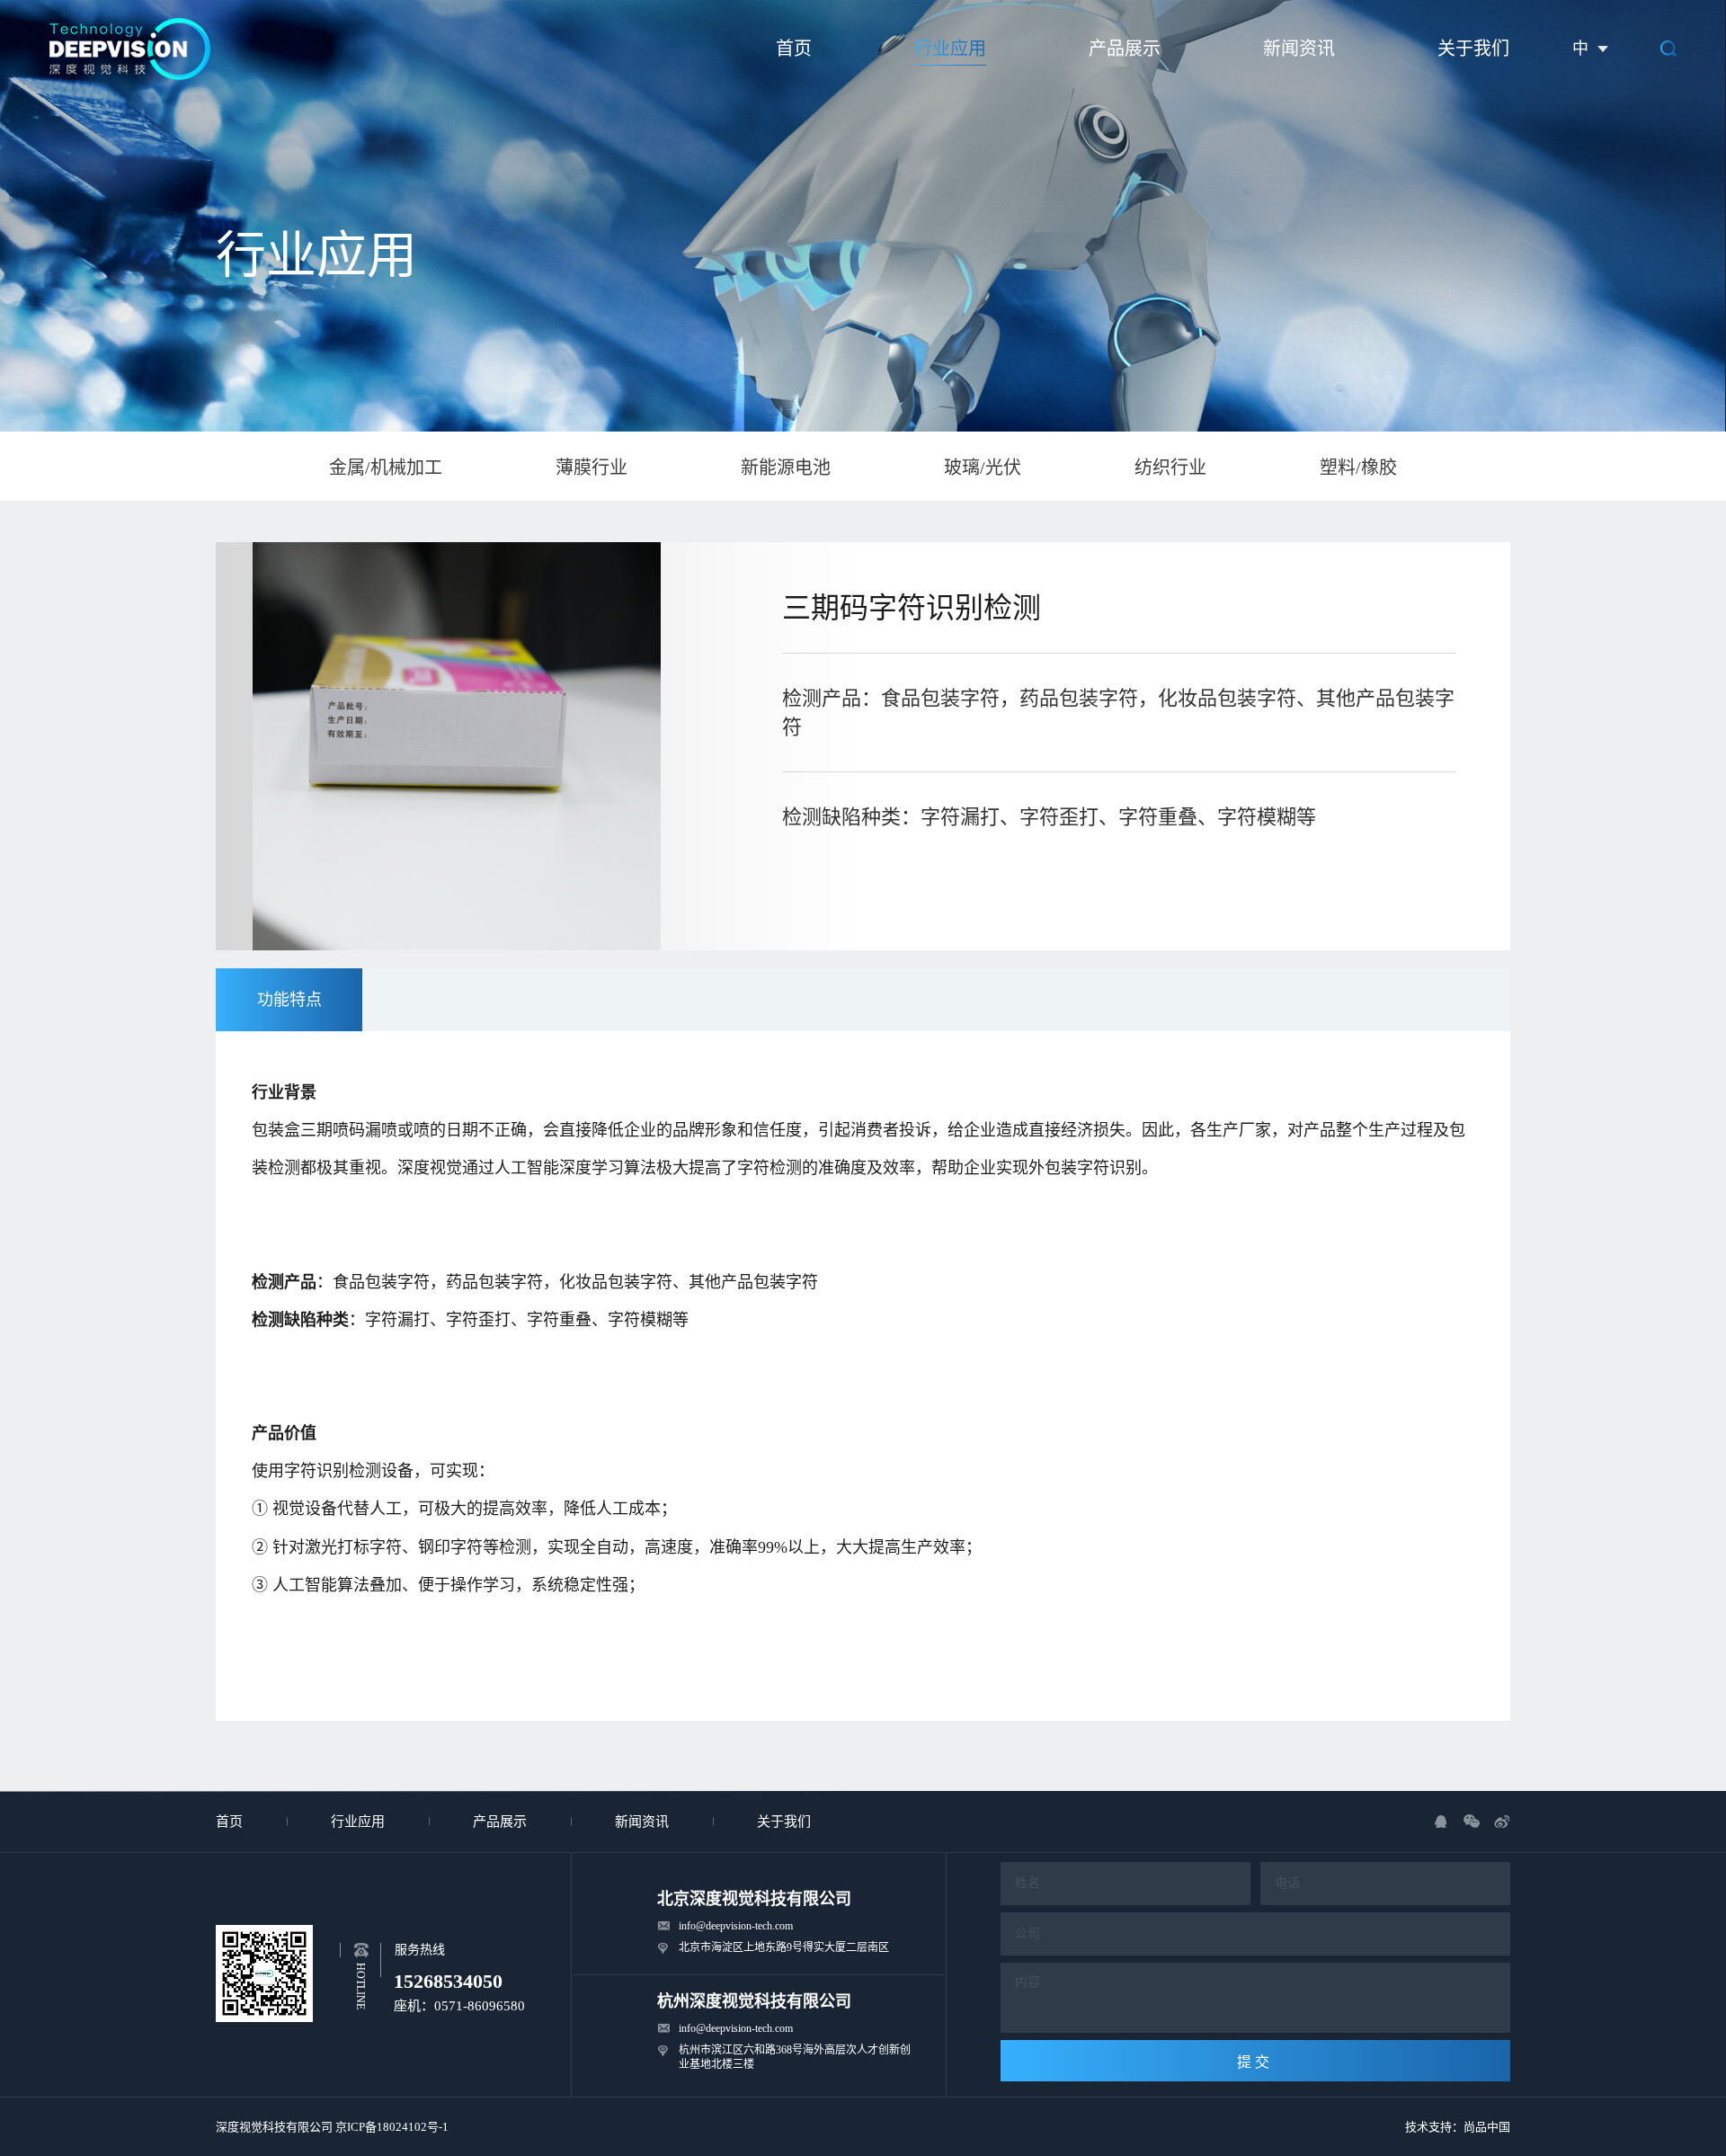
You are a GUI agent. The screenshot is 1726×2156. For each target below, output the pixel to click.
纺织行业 (1170, 468)
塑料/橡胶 (1358, 468)
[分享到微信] (1472, 1822)
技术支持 (1428, 2127)
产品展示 (1125, 49)
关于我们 (1473, 49)
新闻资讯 (1299, 49)
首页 (794, 49)
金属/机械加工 (386, 468)
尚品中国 (1487, 2127)
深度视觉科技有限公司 (274, 2127)
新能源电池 (786, 468)
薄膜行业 (592, 468)
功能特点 (289, 1000)
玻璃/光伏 (983, 468)
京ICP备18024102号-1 (392, 2127)
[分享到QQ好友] (1441, 1822)
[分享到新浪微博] (1502, 1822)
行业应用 (950, 49)
